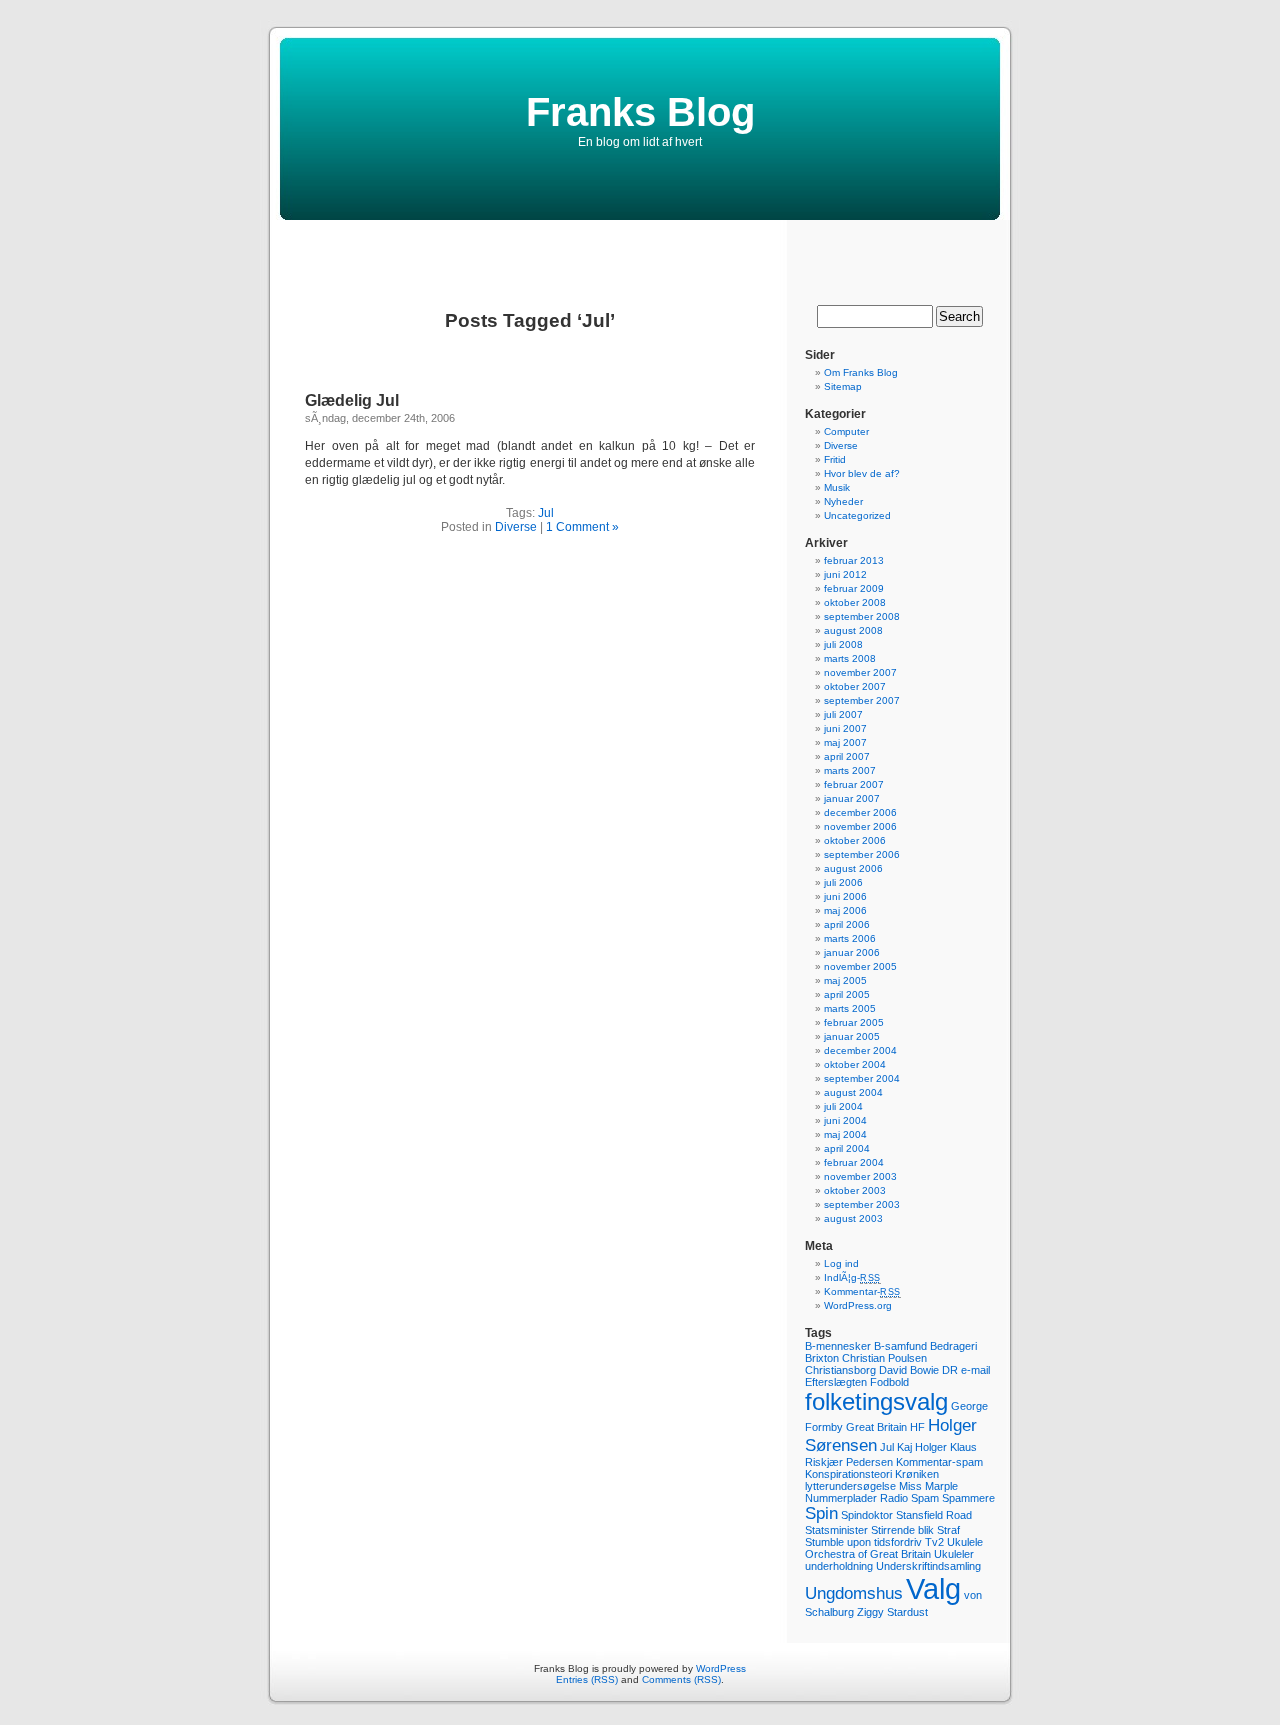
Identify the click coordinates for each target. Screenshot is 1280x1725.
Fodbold (889, 1382)
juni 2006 (845, 896)
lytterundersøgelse (850, 1486)
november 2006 (860, 826)
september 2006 (862, 854)
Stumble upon (838, 1542)
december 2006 (860, 812)
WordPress (721, 1668)
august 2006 (853, 868)
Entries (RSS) (587, 1679)
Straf (948, 1530)
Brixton (822, 1358)
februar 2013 (854, 560)
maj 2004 (845, 1134)
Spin (821, 1513)
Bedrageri (953, 1346)
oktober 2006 (855, 840)
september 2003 (862, 1204)
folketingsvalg (876, 1401)
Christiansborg (840, 1370)
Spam (925, 1498)
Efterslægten (836, 1382)
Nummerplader (841, 1498)
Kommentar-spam (939, 1462)
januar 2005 (852, 1036)
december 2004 (860, 1050)
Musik (837, 487)
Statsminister (836, 1530)
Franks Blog (640, 112)
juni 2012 (845, 574)
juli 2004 (843, 1106)
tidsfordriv (898, 1542)
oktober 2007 (855, 686)
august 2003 (853, 1218)
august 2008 (853, 630)
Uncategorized (857, 515)
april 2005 (847, 994)
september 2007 (862, 700)
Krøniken (917, 1474)
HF (917, 1427)
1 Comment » (582, 527)
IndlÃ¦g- (852, 1277)
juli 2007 (843, 714)
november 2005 (860, 966)
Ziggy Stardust (892, 1612)
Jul (546, 513)
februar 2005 (854, 1022)
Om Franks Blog (861, 372)
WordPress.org (858, 1305)
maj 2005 (845, 980)
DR (950, 1370)
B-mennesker (838, 1346)
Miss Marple (928, 1486)
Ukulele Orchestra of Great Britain (894, 1548)
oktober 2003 (855, 1190)
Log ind (841, 1263)
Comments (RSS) (681, 1679)
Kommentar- (862, 1291)
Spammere (968, 1498)
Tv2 (934, 1542)
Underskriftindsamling (928, 1566)
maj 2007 (845, 742)
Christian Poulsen (884, 1358)
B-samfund (900, 1346)
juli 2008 (843, 644)
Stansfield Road (934, 1515)
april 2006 (847, 924)
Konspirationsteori (848, 1474)
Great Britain (876, 1427)
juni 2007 (845, 728)
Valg (933, 1588)
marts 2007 (850, 770)
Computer (846, 431)
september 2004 (862, 1078)
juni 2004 (845, 1120)
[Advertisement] (640, 250)
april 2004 (847, 1148)
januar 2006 (852, 952)
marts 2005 (850, 1008)
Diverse (516, 527)
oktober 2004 (855, 1064)
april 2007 (847, 756)
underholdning (839, 1566)
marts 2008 (850, 658)
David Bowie (909, 1370)
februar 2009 (854, 588)
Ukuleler (954, 1554)
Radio (894, 1498)
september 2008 (862, 616)
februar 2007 (854, 784)
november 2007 (860, 672)
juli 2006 (843, 882)
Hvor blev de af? (862, 473)
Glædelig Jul (352, 400)
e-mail (975, 1370)
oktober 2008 (855, 602)
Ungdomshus (854, 1593)
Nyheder (843, 501)
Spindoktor (867, 1515)
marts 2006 (850, 938)
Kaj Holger (922, 1447)
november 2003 (860, 1176)
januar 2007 (852, 798)
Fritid (835, 459)
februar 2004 (854, 1162)
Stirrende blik (902, 1530)
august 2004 (853, 1092)
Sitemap (843, 386)
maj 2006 (845, 910)
